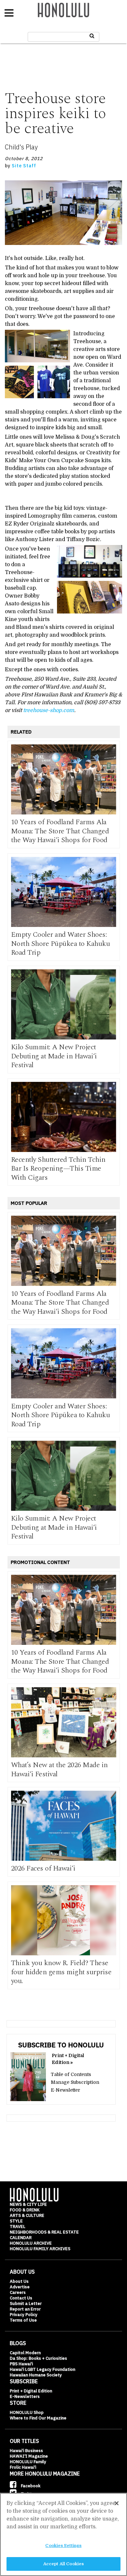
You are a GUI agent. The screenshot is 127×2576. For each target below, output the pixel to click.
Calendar (21, 2238)
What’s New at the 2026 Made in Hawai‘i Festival (59, 1770)
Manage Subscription (75, 2082)
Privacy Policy (24, 2315)
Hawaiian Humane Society (36, 2375)
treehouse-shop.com (49, 710)
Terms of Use (23, 2320)
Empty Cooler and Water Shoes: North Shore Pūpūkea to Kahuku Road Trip (61, 944)
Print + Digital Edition (31, 2391)
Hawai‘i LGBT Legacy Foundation (42, 2369)
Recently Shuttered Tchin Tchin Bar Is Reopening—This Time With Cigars (58, 1169)
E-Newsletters (25, 2396)
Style (16, 2221)
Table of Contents (71, 2074)
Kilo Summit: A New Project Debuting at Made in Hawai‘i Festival (54, 1056)
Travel (18, 2227)
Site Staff (24, 166)
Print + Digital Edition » (68, 2059)
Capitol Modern (25, 2353)
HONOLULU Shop (27, 2412)
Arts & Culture (27, 2215)
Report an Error (25, 2309)
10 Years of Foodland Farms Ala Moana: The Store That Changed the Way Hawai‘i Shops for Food (60, 831)
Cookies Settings (63, 2546)
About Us (19, 2281)
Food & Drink (25, 2210)
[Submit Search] (92, 36)
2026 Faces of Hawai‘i (43, 1868)
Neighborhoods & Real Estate (44, 2232)
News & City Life (28, 2204)
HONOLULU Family (28, 2462)
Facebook (30, 2486)
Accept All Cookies (63, 2564)
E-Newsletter (65, 2090)
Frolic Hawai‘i (23, 2467)
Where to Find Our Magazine (38, 2418)
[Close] (117, 2503)
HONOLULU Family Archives (40, 2249)
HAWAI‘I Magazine (29, 2456)
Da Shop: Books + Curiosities (38, 2358)
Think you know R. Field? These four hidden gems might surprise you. (61, 1972)
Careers (18, 2292)
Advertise (20, 2287)
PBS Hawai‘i (21, 2364)
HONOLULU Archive (31, 2243)
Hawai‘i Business (26, 2451)
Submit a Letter (26, 2303)
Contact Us (21, 2298)
